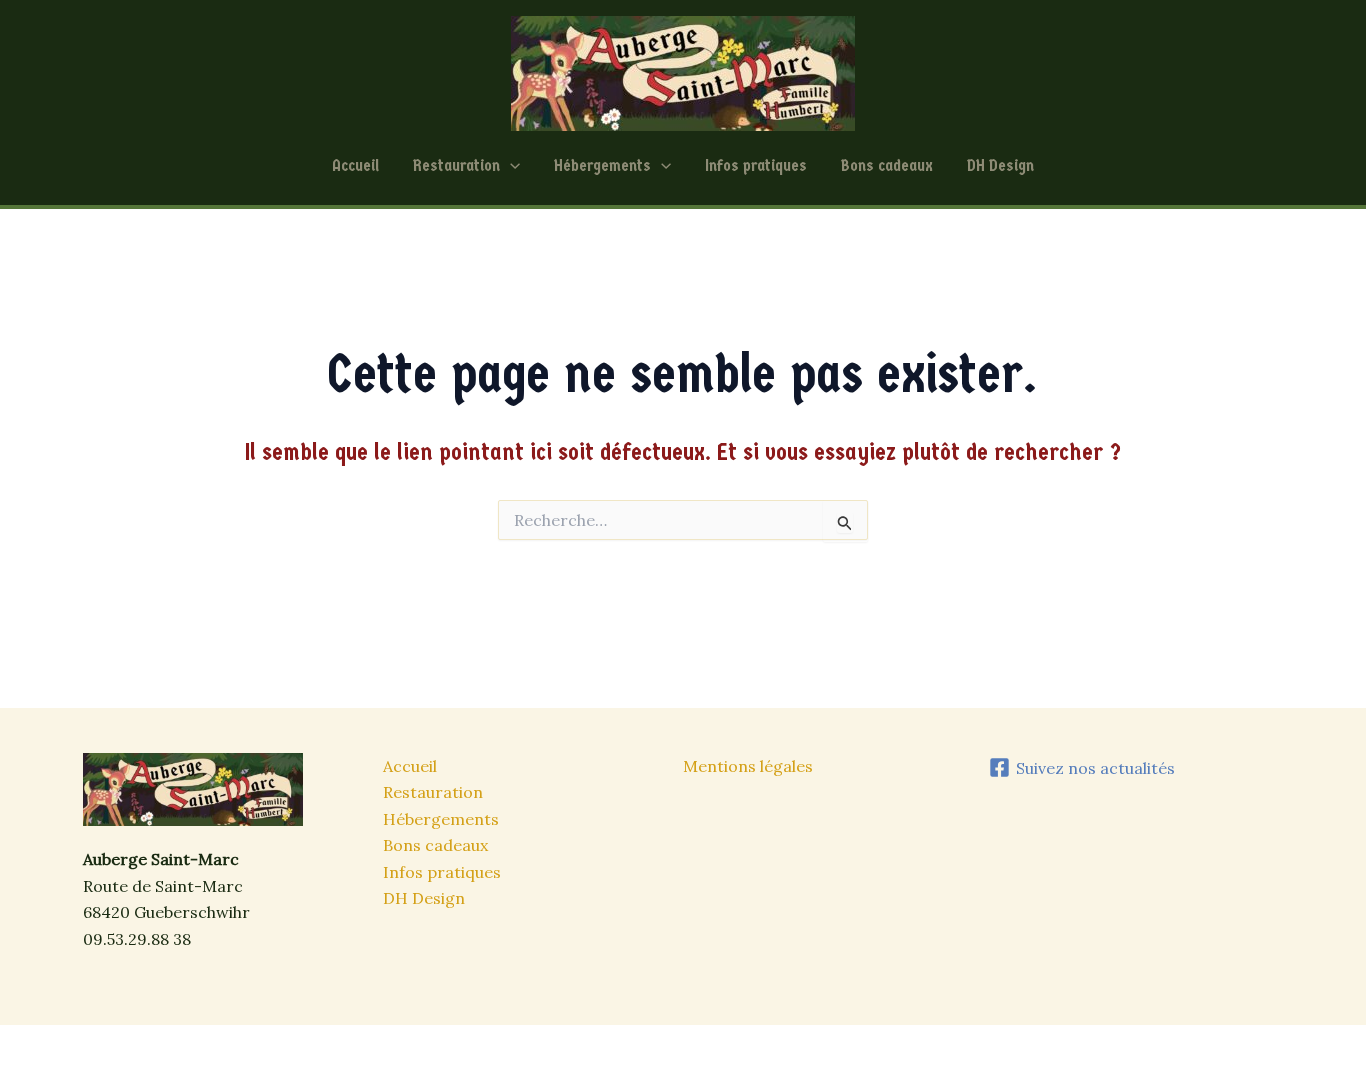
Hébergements (602, 165)
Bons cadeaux (887, 165)
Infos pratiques (756, 165)
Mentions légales (748, 766)
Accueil (355, 165)
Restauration (456, 165)
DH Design (1000, 165)
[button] (510, 166)
